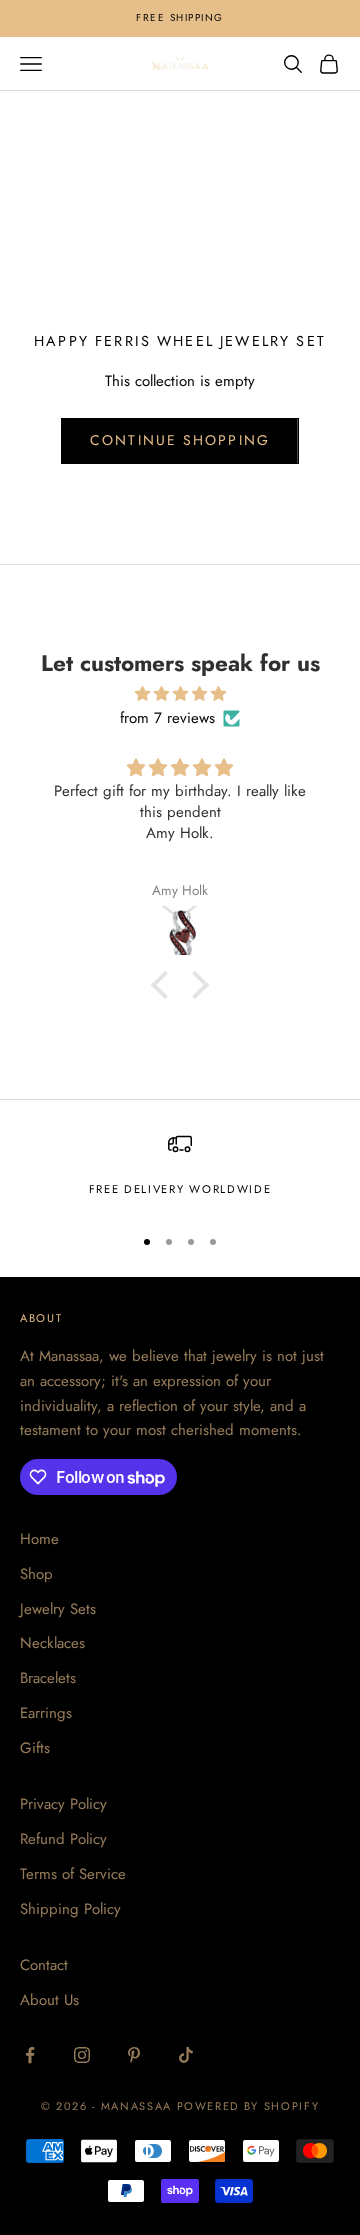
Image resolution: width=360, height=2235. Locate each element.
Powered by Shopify (248, 2106)
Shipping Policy (70, 1909)
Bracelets (48, 1678)
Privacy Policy (63, 1804)
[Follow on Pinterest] (134, 2055)
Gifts (35, 1748)
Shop (36, 1574)
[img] (180, 694)
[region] (180, 1169)
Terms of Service (73, 1874)
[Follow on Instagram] (82, 2055)
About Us (49, 2000)
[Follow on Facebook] (30, 2055)
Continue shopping (180, 440)
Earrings (46, 1713)
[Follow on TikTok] (186, 2055)
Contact (44, 1965)
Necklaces (52, 1643)
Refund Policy (63, 1839)
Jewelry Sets (58, 1609)
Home (39, 1539)
